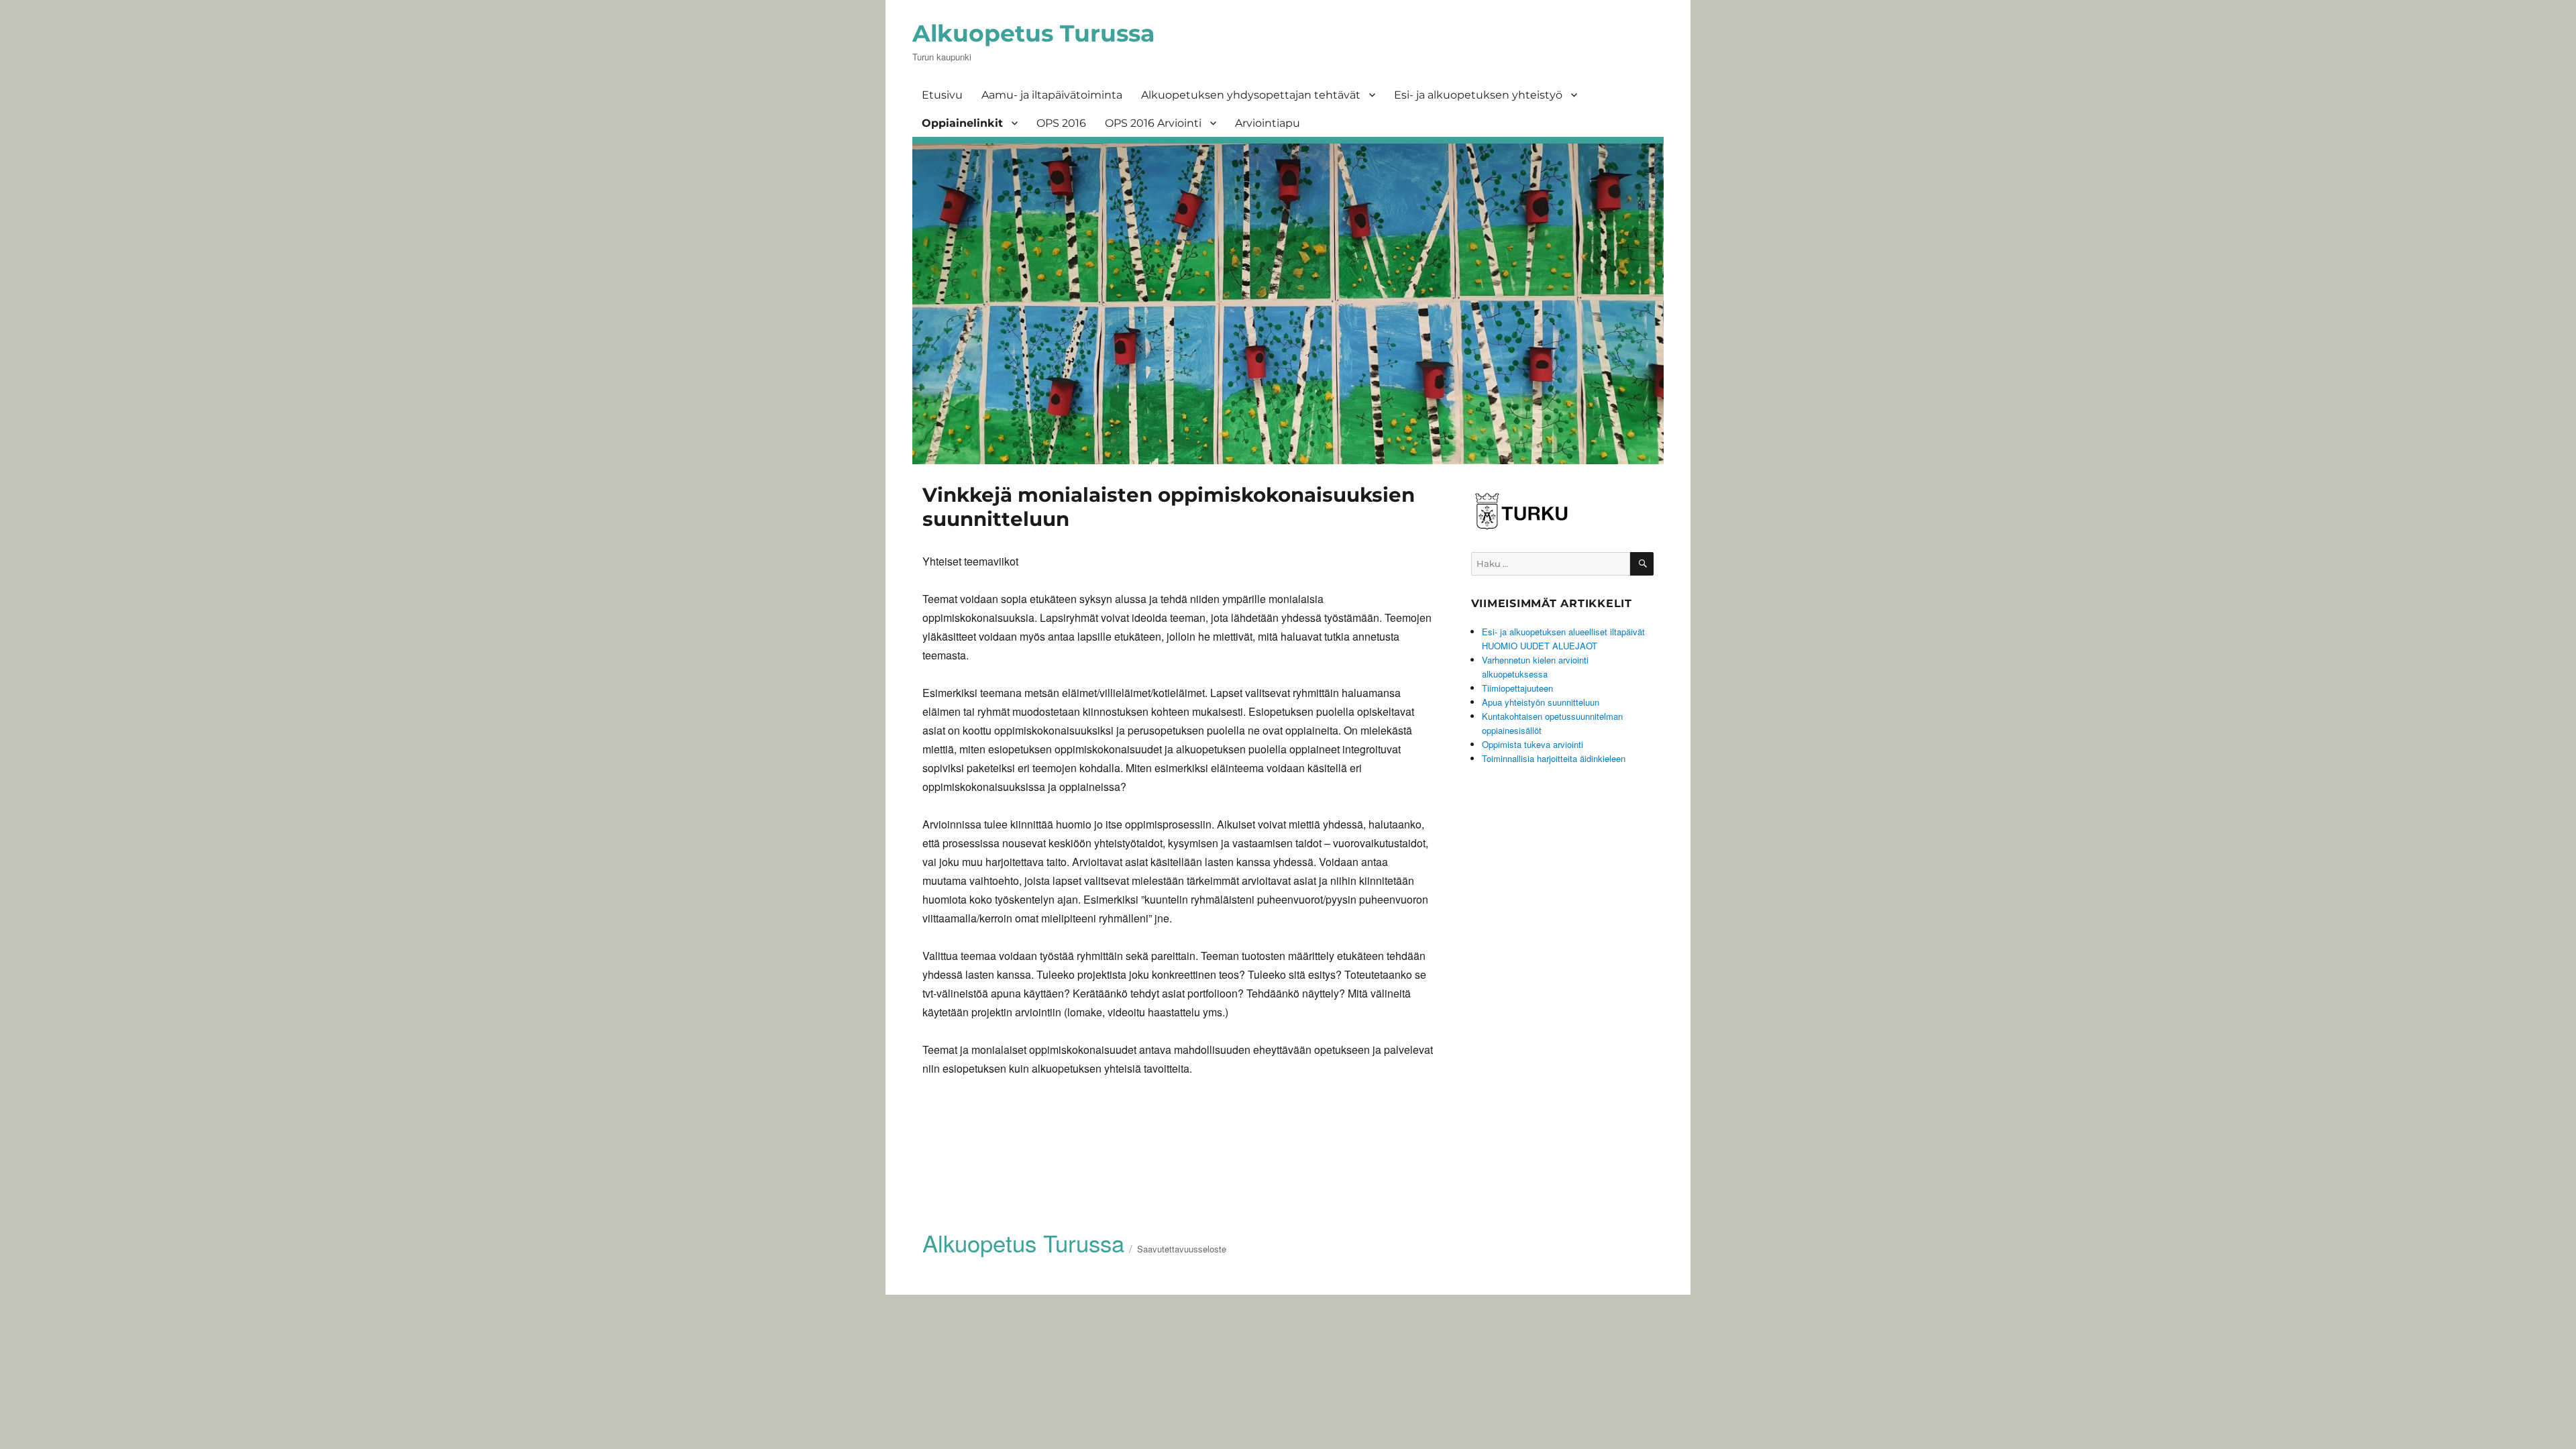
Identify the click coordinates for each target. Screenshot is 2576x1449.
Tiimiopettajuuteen (1517, 688)
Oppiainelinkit (962, 123)
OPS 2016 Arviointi (1153, 123)
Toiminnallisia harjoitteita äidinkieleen (1554, 758)
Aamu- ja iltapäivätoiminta (1052, 95)
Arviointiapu (1268, 123)
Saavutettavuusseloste (1182, 1249)
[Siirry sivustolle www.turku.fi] (1521, 509)
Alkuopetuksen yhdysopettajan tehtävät (1251, 95)
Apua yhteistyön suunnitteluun (1541, 702)
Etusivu (942, 95)
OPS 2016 (1061, 123)
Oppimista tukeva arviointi (1533, 744)
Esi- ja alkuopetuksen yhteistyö (1478, 95)
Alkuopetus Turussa (1033, 33)
